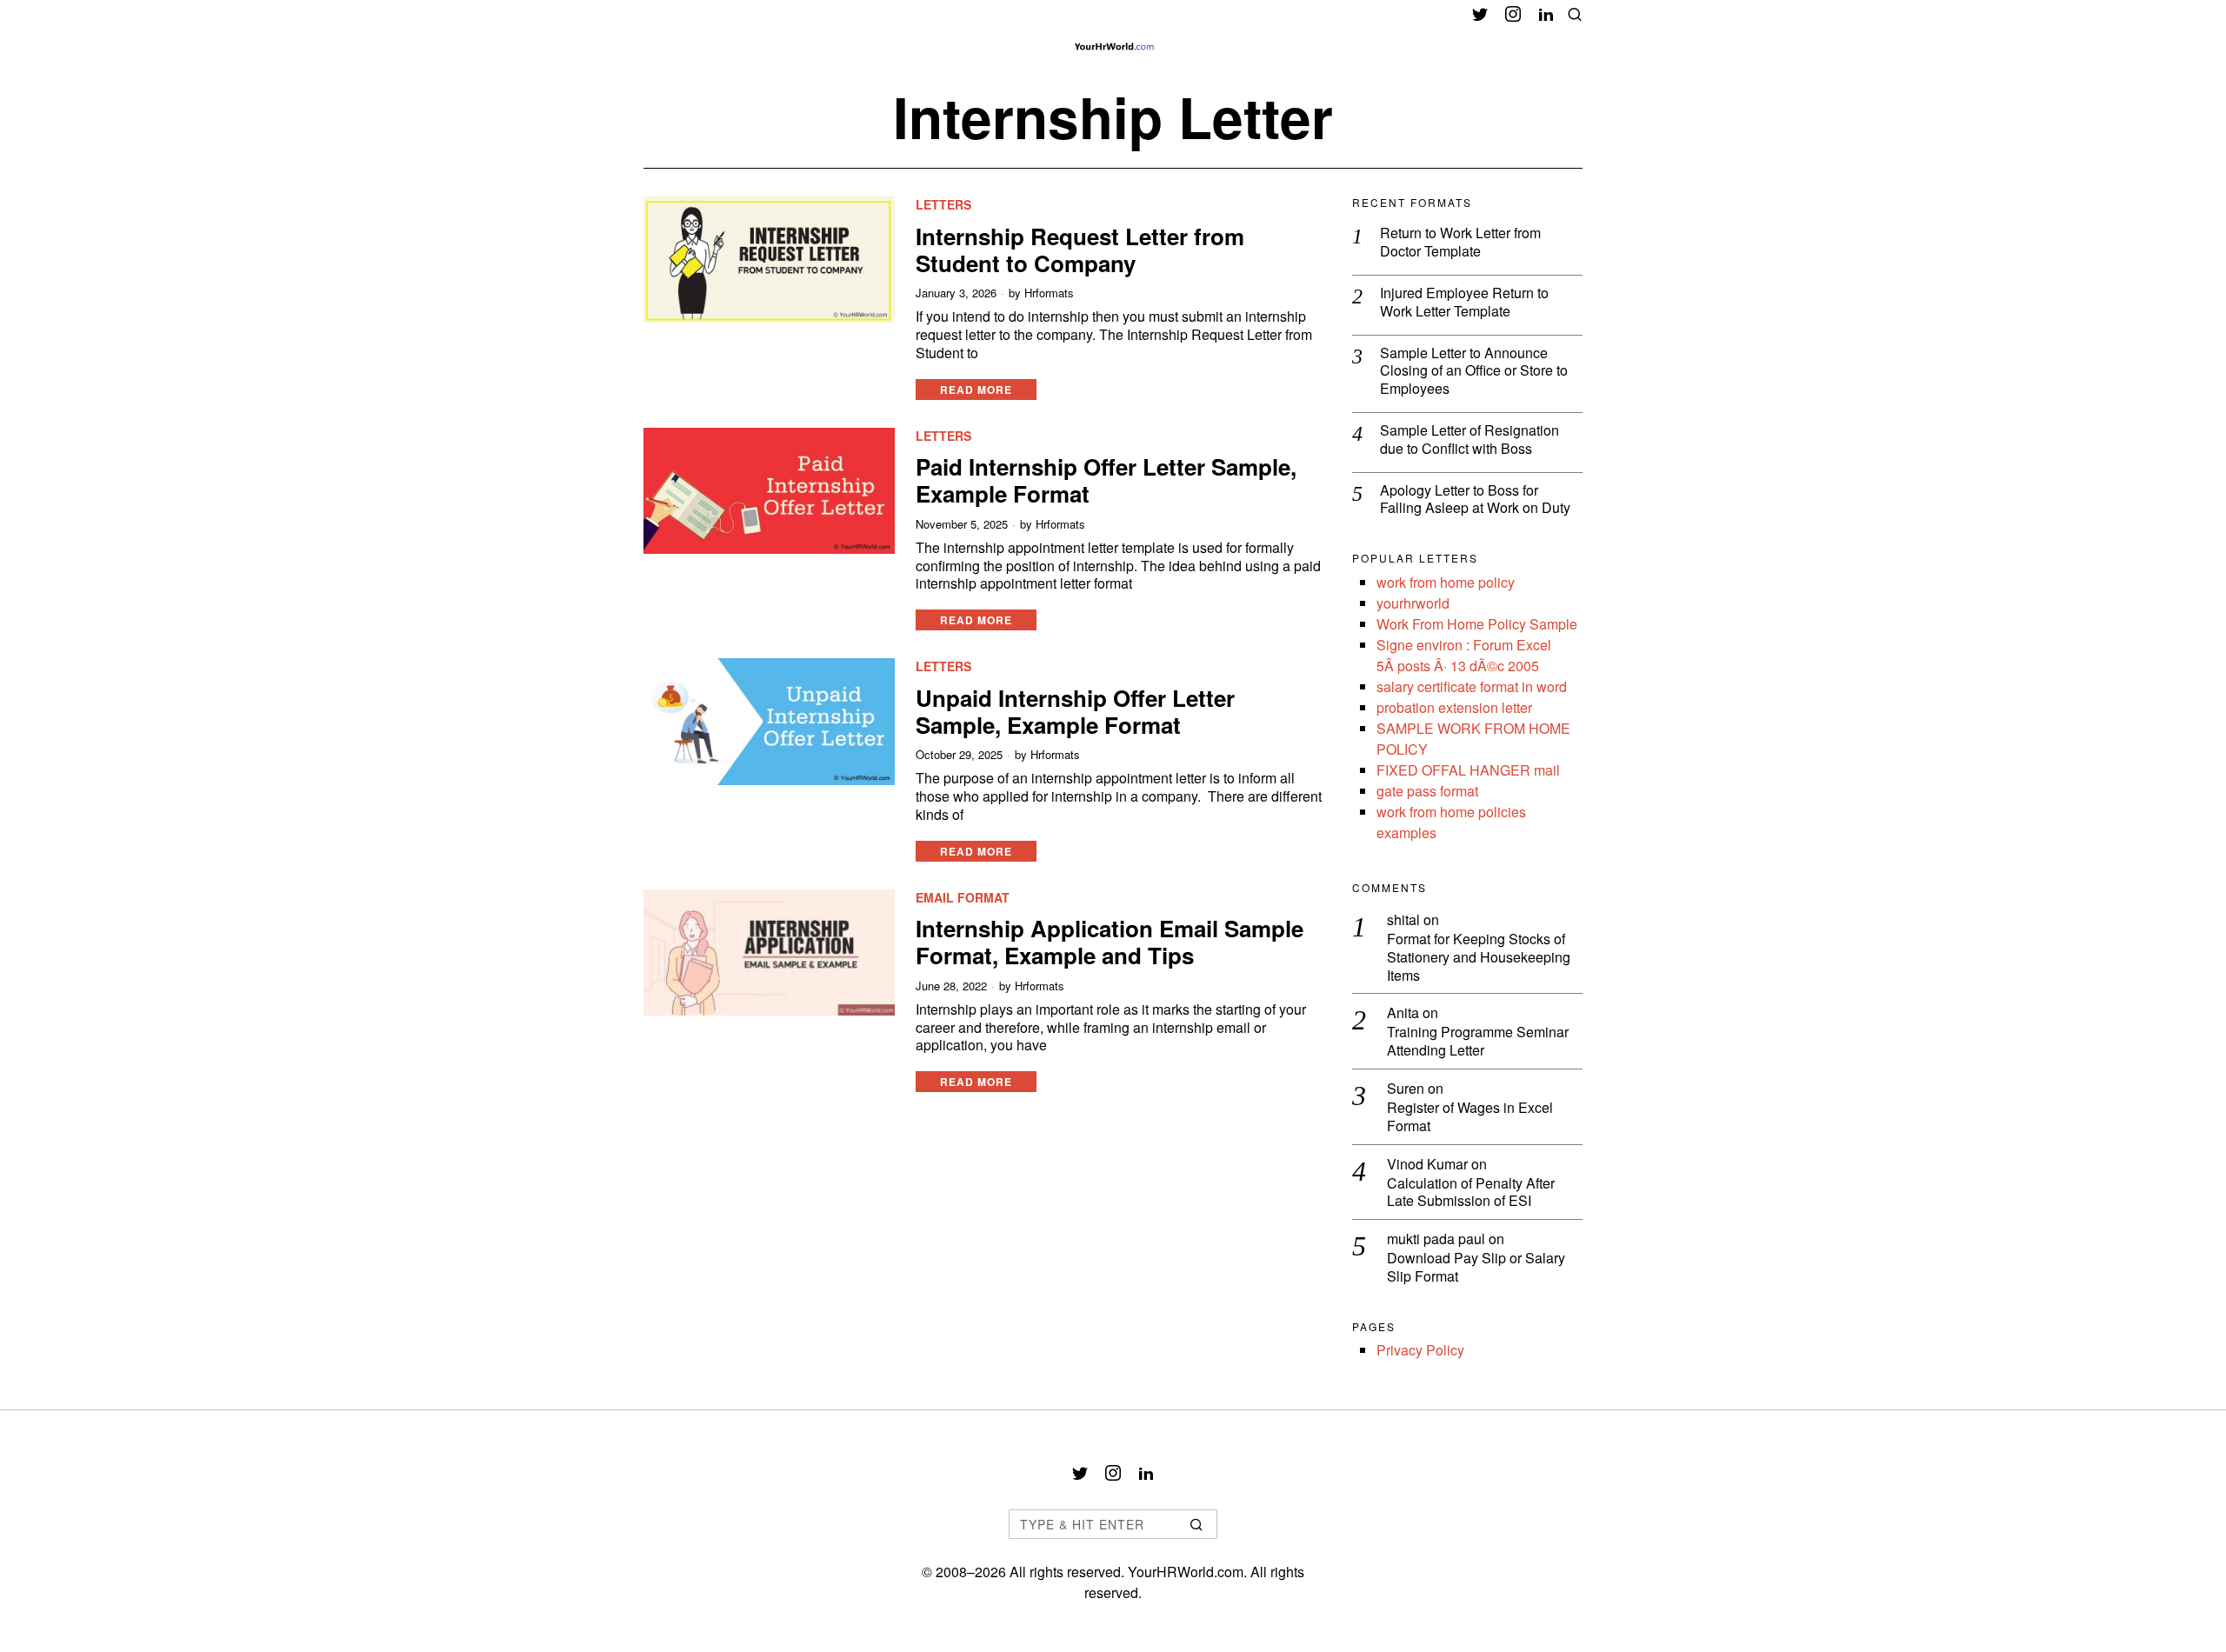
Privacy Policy (1420, 1350)
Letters (943, 205)
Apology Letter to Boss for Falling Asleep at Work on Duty (1475, 500)
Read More (976, 390)
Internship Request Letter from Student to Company (1080, 250)
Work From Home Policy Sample (1477, 624)
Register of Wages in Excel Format (1470, 1117)
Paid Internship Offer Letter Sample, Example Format (1106, 480)
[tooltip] (1480, 14)
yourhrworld (1413, 603)
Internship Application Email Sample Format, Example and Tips (1110, 942)
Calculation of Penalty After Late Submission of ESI (1471, 1193)
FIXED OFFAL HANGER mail (1468, 770)
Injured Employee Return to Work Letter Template (1464, 303)
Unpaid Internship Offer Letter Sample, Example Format (1075, 711)
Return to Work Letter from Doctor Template (1460, 243)
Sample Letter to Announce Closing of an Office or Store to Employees (1474, 371)
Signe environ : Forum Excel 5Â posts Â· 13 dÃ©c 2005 (1464, 655)
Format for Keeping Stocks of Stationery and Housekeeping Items (1479, 957)
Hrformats (1049, 293)
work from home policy (1446, 582)
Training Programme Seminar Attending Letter (1478, 1042)
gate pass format (1427, 791)
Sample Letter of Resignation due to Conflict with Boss (1470, 440)
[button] (1196, 1524)
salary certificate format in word (1472, 686)
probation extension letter (1454, 707)
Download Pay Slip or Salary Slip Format (1476, 1268)
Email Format (963, 898)
